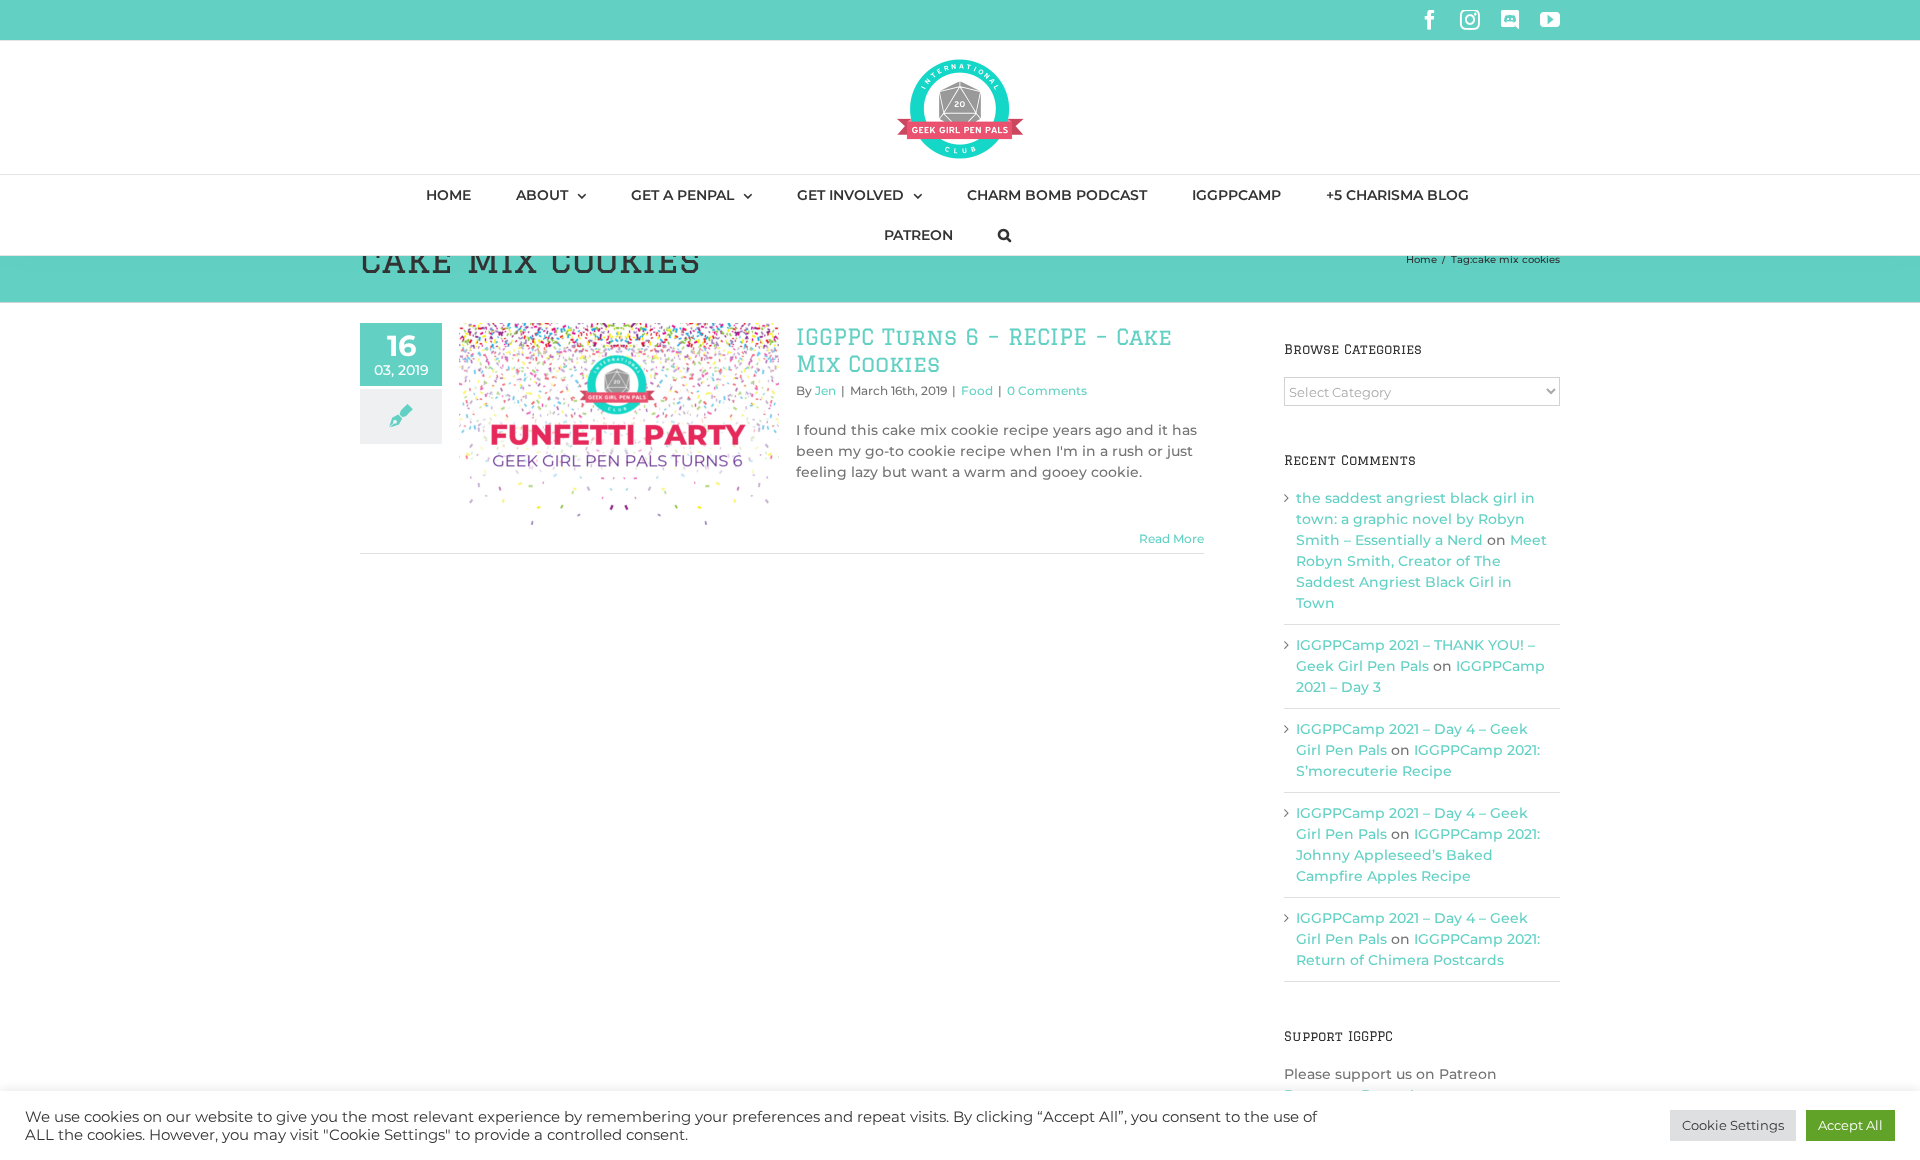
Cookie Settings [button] (1733, 1125)
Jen (825, 390)
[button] (1004, 235)
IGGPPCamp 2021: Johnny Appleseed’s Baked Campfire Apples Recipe (1418, 855)
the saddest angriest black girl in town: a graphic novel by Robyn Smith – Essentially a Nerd (1415, 519)
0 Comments (1047, 390)
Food (977, 390)
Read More (1171, 538)
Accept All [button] (1850, 1125)
